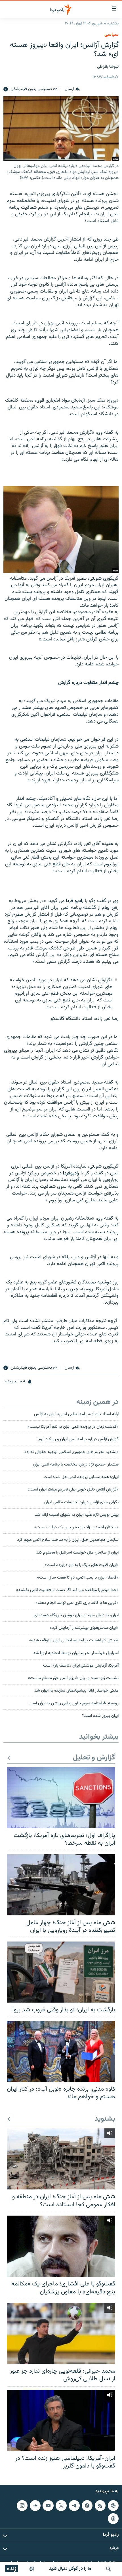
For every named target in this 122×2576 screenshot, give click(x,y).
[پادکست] (32, 2569)
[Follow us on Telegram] (74, 2506)
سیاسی (112, 35)
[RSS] (100, 2506)
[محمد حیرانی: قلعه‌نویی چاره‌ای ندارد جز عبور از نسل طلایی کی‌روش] (61, 2333)
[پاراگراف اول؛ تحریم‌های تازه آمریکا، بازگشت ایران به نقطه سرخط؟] (61, 1798)
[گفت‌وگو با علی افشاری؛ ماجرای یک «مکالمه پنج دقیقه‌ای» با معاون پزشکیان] (61, 2246)
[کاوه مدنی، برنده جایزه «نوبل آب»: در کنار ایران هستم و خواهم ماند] (61, 2051)
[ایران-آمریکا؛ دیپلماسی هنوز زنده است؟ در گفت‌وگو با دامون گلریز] (61, 2421)
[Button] (72, 89)
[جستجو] (108, 2569)
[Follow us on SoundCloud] (35, 2506)
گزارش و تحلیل (94, 1758)
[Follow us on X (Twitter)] (61, 2506)
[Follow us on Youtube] (48, 2506)
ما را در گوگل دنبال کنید (70, 2569)
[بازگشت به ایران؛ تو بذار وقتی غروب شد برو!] (61, 1972)
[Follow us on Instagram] (22, 2506)
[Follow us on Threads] (113, 2519)
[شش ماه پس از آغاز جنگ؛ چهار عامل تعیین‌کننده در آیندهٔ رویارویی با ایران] (61, 1885)
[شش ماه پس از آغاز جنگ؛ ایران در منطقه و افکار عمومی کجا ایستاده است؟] (61, 2159)
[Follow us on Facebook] (87, 2506)
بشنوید (105, 2119)
